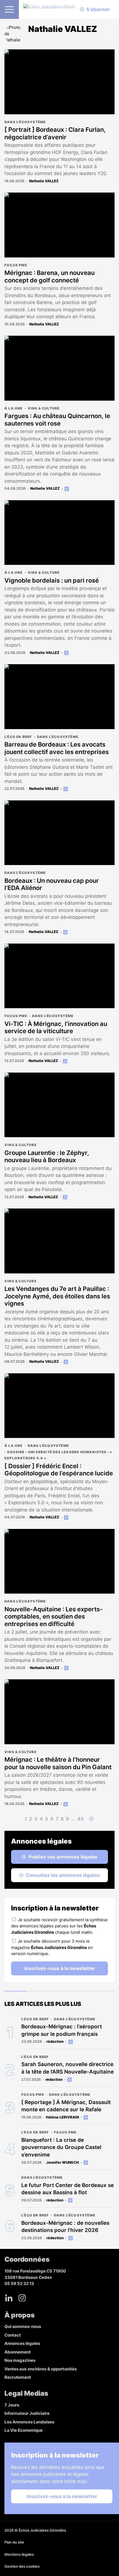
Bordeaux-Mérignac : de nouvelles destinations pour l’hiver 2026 (65, 2227)
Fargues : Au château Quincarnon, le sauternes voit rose (57, 419)
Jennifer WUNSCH (63, 2162)
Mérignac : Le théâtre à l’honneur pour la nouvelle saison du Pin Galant (58, 1763)
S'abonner (98, 9)
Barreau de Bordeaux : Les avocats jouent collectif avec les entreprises (57, 748)
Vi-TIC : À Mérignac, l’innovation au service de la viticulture (56, 1027)
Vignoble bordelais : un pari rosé (52, 580)
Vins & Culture (44, 408)
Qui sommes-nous (23, 2326)
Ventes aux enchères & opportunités (41, 2369)
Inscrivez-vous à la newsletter (60, 1968)
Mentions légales (19, 2554)
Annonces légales (22, 2343)
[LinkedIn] (9, 2298)
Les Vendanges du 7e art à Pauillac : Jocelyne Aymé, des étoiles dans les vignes (57, 1296)
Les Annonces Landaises (29, 2422)
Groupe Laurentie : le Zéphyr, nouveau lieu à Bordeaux (47, 1156)
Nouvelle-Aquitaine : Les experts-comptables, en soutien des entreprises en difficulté (54, 1616)
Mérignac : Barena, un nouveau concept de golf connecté (50, 276)
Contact (13, 2335)
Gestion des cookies (22, 2566)
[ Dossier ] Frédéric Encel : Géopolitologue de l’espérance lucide (59, 1470)
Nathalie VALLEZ (44, 181)
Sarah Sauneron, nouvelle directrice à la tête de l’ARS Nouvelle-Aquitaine (68, 2068)
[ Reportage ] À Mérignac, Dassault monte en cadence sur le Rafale (66, 2106)
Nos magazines (20, 2360)
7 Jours (12, 2405)
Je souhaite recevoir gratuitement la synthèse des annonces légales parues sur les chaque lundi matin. (59, 1926)
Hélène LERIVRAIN (62, 2117)
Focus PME (16, 265)
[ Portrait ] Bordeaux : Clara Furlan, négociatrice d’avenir (55, 133)
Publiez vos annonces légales (63, 1857)
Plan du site (14, 2542)
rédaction (55, 2041)
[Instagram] (22, 2298)
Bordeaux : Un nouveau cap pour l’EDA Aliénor (52, 884)
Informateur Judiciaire (27, 2413)
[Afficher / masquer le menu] (9, 9)
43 (80, 1819)
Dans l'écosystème (25, 122)
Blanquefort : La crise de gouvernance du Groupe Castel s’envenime (61, 2147)
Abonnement (18, 2352)
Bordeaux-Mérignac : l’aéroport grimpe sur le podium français (62, 2030)
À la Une (14, 408)
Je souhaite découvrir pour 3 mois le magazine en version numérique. (52, 1947)
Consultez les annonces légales (63, 1875)
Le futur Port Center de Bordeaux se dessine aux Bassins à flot (68, 2189)
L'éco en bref (18, 737)
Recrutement (18, 2377)
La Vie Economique (24, 2430)
